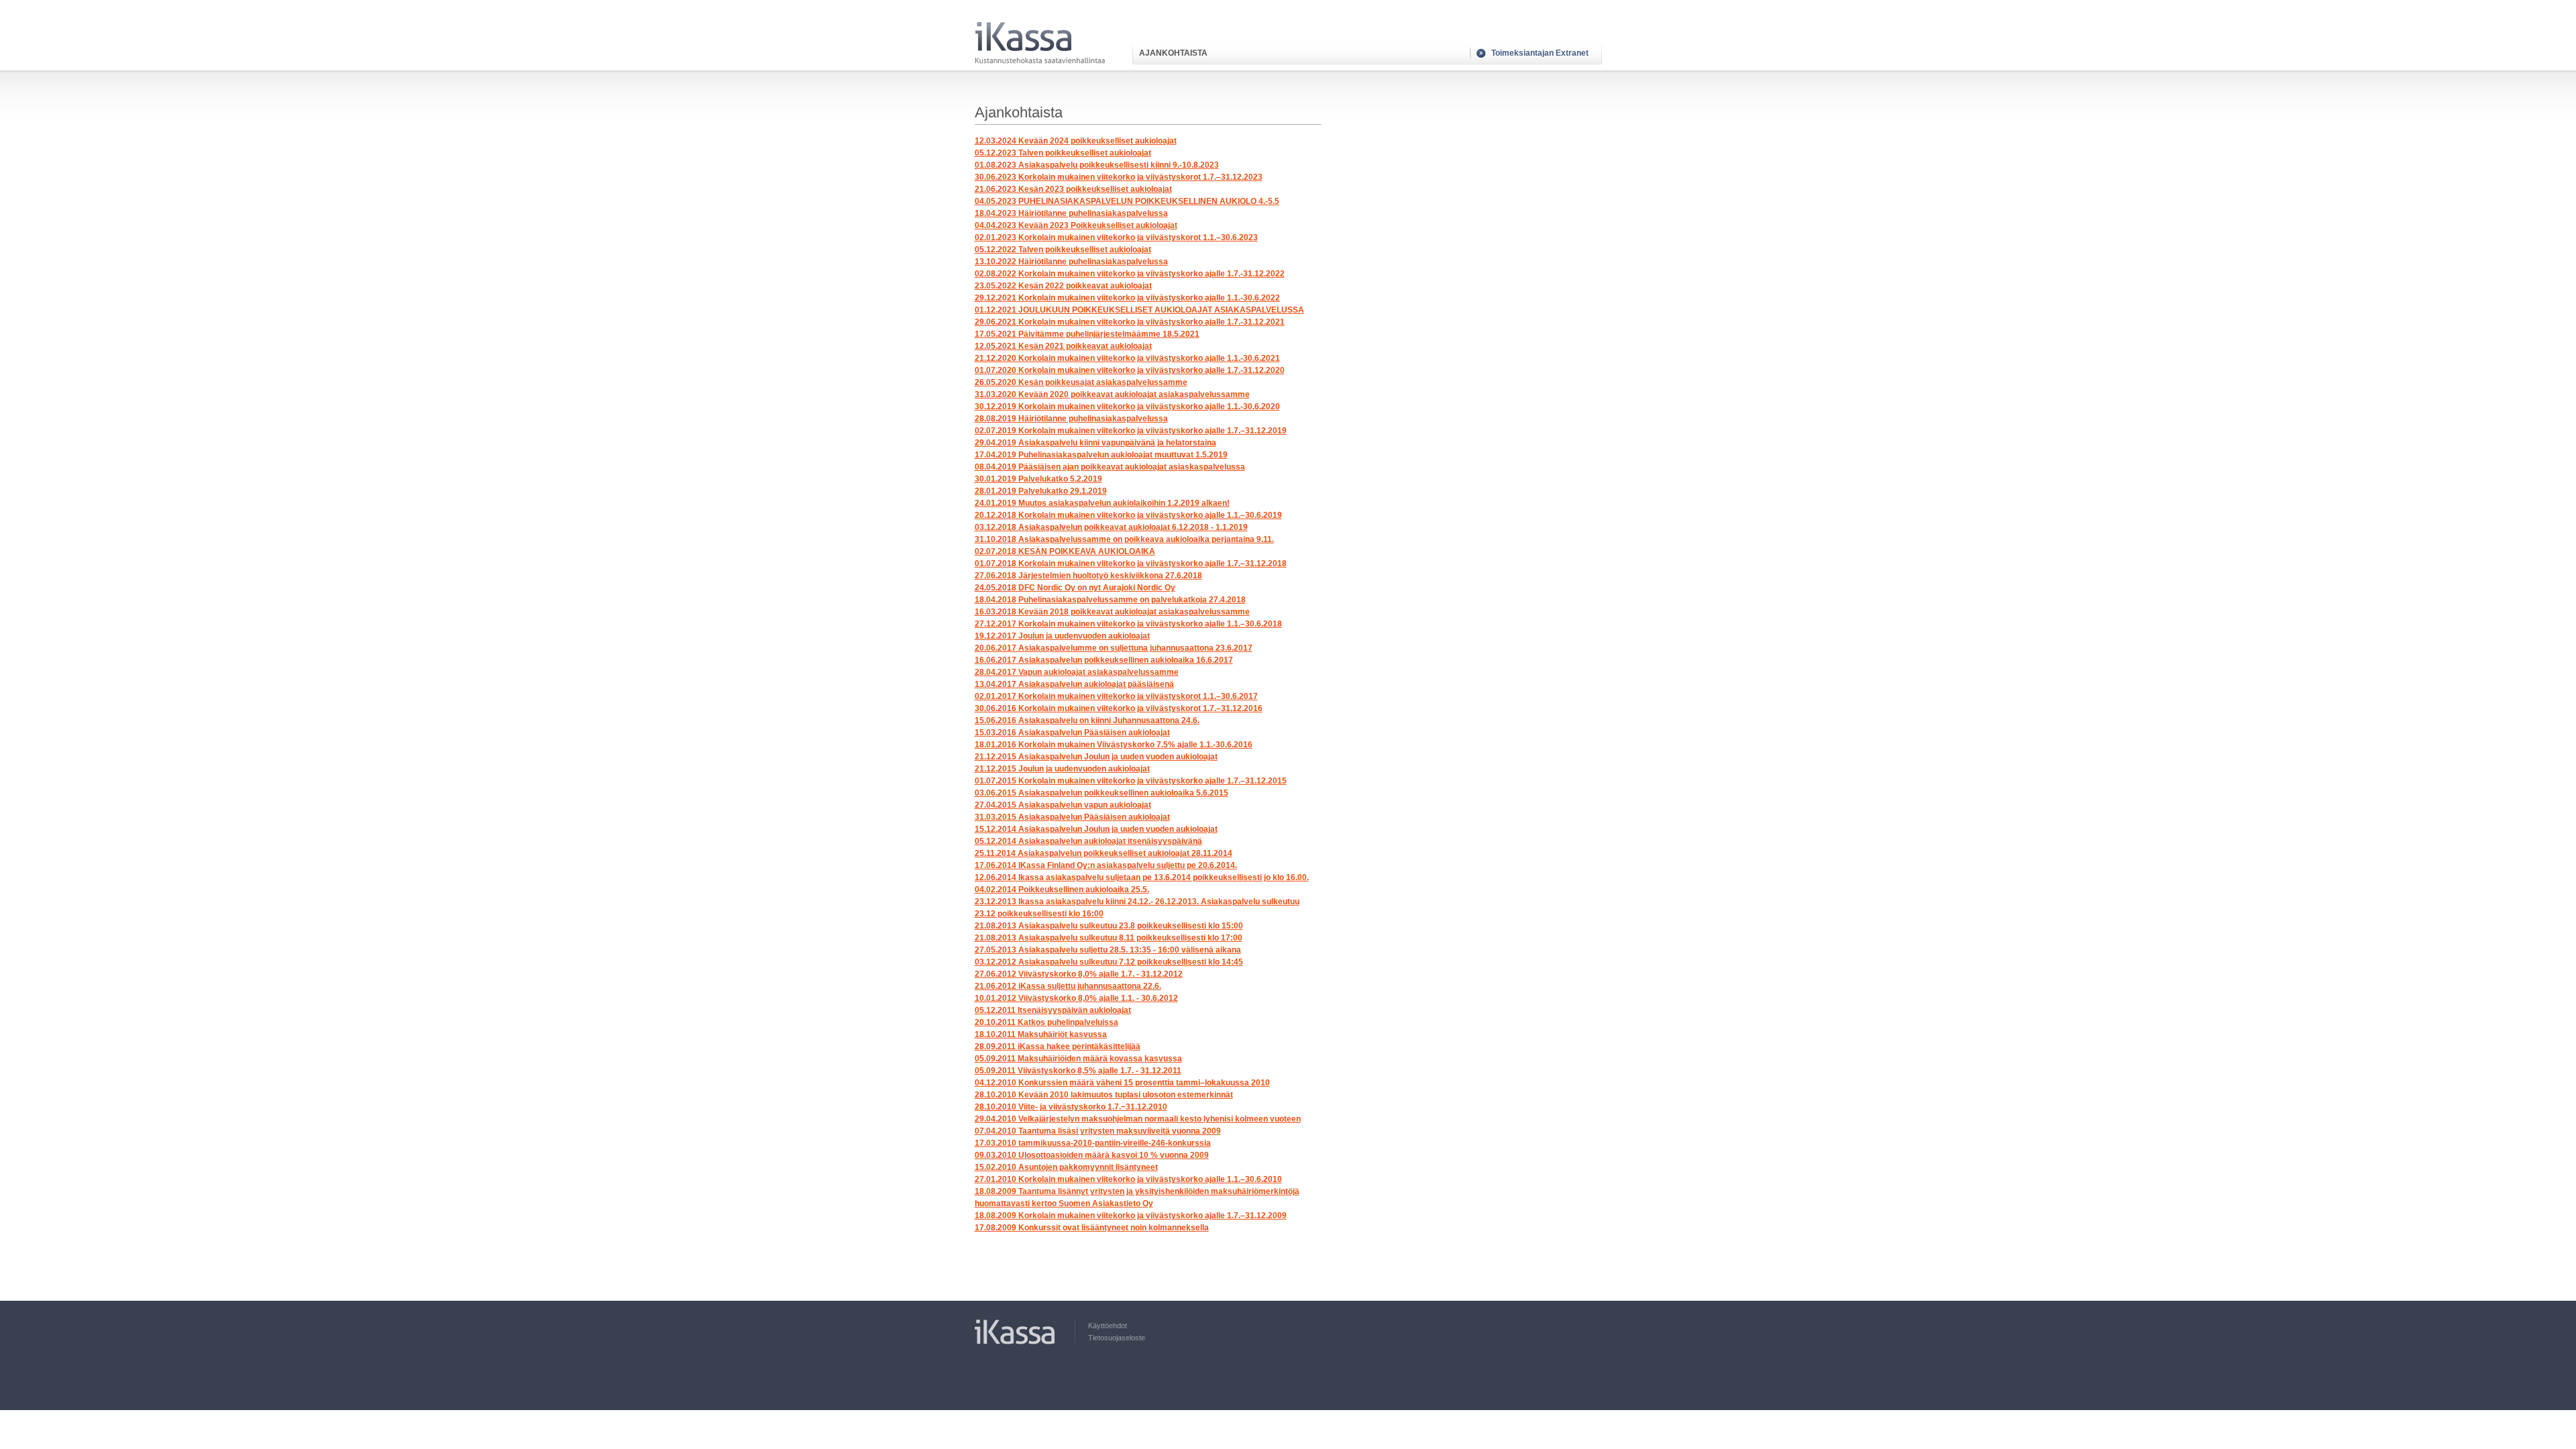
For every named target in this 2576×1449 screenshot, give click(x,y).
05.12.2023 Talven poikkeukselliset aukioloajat (1063, 153)
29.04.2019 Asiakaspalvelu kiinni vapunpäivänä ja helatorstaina (1095, 443)
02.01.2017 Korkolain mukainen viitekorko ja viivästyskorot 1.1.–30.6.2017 (1116, 696)
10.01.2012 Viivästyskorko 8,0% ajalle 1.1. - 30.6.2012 (1076, 998)
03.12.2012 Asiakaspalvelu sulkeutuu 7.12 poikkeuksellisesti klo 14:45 (1109, 962)
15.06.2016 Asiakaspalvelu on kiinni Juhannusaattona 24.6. (1087, 720)
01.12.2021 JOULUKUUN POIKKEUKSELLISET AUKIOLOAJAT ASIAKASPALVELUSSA (1139, 310)
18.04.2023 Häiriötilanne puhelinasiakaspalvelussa (1071, 213)
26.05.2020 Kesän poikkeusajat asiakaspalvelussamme (1081, 382)
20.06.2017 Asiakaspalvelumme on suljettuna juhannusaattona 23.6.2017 (1114, 648)
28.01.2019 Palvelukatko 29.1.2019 (1041, 491)
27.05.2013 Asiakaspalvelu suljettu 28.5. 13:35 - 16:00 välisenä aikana (1108, 950)
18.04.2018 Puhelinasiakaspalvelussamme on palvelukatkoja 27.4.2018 (1110, 600)
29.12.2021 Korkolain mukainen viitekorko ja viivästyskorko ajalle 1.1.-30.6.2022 (1127, 298)
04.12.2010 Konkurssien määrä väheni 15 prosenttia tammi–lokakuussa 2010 (1122, 1083)
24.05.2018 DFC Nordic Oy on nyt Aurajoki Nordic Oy (1075, 588)
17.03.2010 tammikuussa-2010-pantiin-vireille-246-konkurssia (1093, 1143)
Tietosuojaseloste (1117, 1338)
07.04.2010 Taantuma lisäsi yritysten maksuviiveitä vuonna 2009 (1098, 1131)
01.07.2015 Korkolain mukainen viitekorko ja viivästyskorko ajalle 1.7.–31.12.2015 (1131, 781)
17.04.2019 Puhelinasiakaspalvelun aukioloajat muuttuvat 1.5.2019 (1101, 455)
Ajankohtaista (1173, 53)
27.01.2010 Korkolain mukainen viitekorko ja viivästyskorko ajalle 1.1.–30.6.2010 (1128, 1179)
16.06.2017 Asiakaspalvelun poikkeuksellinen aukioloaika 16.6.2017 (1104, 660)
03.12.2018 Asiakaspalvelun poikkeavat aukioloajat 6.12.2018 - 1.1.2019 (1111, 527)
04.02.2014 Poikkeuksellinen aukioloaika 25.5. (1062, 890)
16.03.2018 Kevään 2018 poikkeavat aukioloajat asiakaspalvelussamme (1112, 612)
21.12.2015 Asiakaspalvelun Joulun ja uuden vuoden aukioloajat (1096, 757)
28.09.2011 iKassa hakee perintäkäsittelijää (1058, 1046)
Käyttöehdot (1108, 1326)
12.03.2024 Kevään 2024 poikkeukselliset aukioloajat (1076, 141)
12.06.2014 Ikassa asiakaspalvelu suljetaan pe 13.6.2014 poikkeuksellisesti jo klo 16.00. (1142, 877)
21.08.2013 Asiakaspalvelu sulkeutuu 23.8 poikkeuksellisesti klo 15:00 (1109, 926)
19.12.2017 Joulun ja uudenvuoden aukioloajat (1062, 636)
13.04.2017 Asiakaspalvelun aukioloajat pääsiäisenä (1074, 684)
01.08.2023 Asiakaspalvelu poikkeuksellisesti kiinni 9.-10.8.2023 (1097, 165)
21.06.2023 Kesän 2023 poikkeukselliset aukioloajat (1073, 189)
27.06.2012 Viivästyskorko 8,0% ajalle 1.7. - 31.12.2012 (1079, 974)
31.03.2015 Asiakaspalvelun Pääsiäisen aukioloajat (1072, 817)
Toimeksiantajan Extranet (1540, 53)
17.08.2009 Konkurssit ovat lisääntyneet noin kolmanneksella (1092, 1228)
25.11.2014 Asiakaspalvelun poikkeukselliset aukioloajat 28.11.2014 (1104, 853)
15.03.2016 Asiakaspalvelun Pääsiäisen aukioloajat (1072, 733)
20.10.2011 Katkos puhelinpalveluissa (1046, 1022)
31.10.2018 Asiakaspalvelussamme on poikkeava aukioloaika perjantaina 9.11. (1124, 539)
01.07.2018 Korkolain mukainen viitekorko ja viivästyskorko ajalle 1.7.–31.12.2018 (1131, 563)
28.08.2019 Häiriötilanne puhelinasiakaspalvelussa (1071, 419)
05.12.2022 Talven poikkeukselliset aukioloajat (1063, 250)
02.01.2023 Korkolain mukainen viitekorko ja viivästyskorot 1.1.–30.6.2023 (1116, 237)
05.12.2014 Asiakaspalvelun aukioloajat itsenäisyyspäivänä (1088, 841)
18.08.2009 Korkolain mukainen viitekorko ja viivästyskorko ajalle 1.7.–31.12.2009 (1131, 1216)
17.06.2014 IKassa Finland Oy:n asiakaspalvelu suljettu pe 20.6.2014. (1106, 865)
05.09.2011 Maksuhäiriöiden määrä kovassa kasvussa (1078, 1059)
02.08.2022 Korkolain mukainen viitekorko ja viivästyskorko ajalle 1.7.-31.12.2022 (1130, 274)
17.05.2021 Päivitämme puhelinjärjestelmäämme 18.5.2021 (1087, 334)
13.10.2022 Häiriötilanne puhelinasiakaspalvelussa (1071, 262)
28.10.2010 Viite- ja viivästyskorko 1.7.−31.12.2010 (1071, 1107)
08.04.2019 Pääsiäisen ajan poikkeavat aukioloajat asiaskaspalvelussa (1110, 467)
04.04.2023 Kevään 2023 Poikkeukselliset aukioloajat (1076, 225)
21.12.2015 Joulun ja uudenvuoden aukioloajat (1062, 769)
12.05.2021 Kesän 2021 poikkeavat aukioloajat (1063, 346)
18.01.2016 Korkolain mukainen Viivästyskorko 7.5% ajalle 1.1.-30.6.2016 (1114, 745)
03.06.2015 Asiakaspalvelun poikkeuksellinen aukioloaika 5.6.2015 (1102, 793)
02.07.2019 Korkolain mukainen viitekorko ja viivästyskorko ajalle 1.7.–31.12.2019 (1131, 431)
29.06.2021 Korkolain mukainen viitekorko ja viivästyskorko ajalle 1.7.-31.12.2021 (1130, 322)
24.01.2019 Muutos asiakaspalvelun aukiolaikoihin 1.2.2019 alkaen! (1102, 503)
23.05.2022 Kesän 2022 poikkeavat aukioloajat (1063, 286)
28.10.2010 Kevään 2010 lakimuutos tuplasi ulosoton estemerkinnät (1104, 1095)
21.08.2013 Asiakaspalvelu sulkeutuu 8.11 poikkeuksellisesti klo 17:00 (1109, 938)
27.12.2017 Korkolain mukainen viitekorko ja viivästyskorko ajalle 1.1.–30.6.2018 (1128, 624)
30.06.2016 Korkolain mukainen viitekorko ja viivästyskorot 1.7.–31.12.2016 (1119, 708)
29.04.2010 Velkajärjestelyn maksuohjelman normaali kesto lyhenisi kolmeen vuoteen (1138, 1119)
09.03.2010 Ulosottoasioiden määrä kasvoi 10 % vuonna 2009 (1092, 1155)
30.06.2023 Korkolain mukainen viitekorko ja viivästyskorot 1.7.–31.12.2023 (1119, 177)
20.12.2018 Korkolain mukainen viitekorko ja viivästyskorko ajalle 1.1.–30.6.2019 (1128, 515)
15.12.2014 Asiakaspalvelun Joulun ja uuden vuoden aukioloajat (1096, 829)
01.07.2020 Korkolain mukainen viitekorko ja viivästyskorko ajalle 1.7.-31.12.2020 (1130, 370)
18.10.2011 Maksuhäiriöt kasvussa (1041, 1034)
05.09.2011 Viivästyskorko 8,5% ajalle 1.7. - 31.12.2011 (1078, 1071)
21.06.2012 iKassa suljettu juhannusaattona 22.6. (1068, 986)
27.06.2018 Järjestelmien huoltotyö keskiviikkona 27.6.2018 (1088, 576)
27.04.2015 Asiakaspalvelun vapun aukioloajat (1063, 805)
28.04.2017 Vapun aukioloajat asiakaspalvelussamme (1077, 672)
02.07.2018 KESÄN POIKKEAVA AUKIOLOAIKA (1065, 551)
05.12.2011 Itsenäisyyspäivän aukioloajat (1053, 1010)
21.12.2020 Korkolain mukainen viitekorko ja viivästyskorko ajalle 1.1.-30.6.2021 (1127, 358)
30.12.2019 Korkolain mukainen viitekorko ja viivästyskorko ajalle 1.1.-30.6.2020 (1127, 407)
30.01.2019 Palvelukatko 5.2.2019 (1038, 479)
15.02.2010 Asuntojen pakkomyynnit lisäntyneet (1066, 1167)
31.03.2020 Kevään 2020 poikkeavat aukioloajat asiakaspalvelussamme (1112, 394)
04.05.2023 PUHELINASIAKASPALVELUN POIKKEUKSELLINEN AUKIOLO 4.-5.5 (1127, 201)
